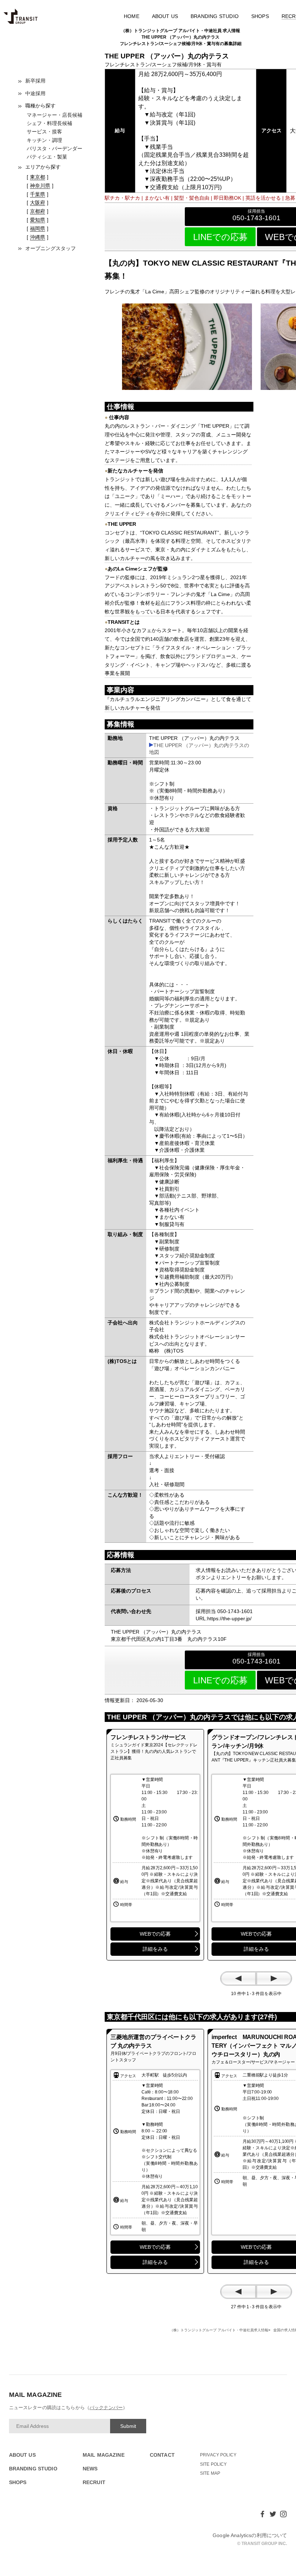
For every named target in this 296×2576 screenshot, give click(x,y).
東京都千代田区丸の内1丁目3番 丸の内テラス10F (169, 1639)
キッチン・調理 (44, 140)
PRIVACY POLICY (218, 2455)
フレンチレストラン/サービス (148, 1737)
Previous (238, 1978)
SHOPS (260, 16)
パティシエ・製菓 (47, 157)
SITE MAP (210, 2473)
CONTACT (162, 2455)
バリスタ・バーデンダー (55, 148)
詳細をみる (155, 1949)
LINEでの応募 (220, 237)
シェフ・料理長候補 (49, 123)
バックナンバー (106, 2408)
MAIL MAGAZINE (104, 2455)
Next (274, 1978)
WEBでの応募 (155, 1934)
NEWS (90, 2469)
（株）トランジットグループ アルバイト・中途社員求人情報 (219, 2330)
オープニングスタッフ (51, 248)
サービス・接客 (44, 132)
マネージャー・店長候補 (55, 115)
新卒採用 (35, 81)
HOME (132, 16)
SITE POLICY (214, 2464)
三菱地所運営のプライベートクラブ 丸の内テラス (153, 2041)
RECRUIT (94, 2482)
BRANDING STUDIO (215, 16)
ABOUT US (165, 16)
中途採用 (35, 93)
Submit (128, 2426)
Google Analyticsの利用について (250, 2535)
